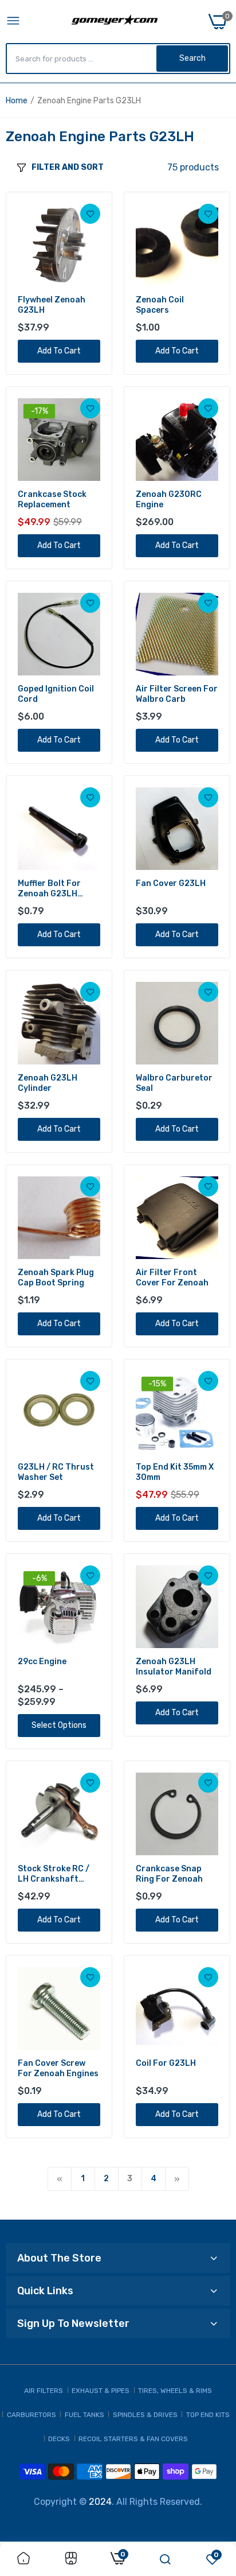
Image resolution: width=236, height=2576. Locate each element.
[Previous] (60, 2179)
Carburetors (32, 2415)
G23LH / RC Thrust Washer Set (56, 1472)
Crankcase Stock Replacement (52, 500)
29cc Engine (42, 1662)
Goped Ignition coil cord (56, 694)
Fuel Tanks (84, 2415)
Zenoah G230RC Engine (169, 500)
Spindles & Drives (145, 2415)
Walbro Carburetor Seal (174, 1083)
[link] (90, 214)
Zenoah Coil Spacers (160, 305)
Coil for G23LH (166, 2063)
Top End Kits (208, 2415)
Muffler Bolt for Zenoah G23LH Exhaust (49, 889)
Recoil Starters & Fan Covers (133, 2439)
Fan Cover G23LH (171, 883)
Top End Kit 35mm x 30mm (175, 1472)
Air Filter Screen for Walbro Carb (177, 694)
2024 (100, 2502)
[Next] (177, 2179)
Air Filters (44, 2391)
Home (17, 101)
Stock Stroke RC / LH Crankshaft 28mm (54, 1874)
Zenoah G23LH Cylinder (48, 1083)
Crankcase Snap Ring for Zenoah (169, 1874)
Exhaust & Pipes (101, 2391)
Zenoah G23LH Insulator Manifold (174, 1667)
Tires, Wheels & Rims (175, 2391)
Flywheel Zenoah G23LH (52, 305)
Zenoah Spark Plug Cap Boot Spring (56, 1278)
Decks (59, 2439)
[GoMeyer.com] (115, 22)
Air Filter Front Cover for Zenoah (172, 1278)
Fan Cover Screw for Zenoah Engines (58, 2068)
